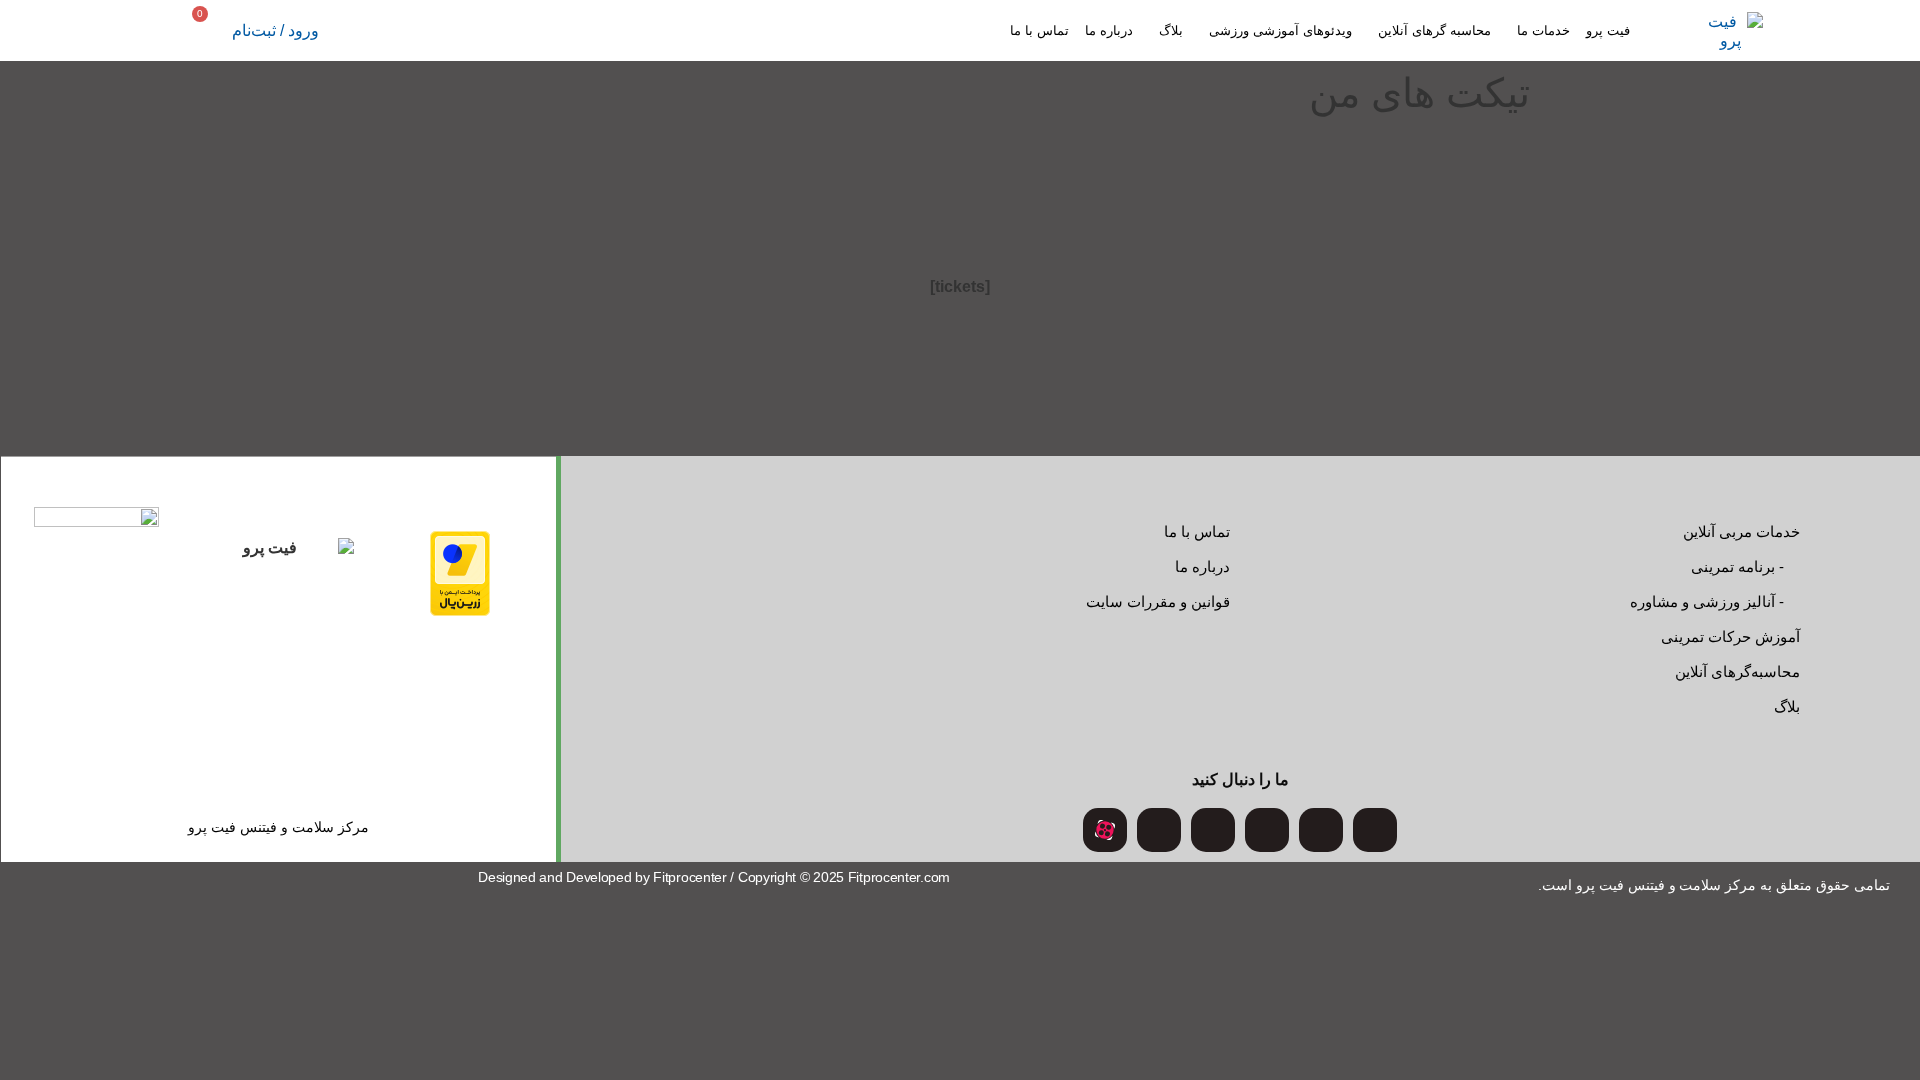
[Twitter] (1321, 830)
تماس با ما (1039, 30)
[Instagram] (1375, 830)
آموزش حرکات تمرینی (1730, 636)
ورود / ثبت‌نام (275, 30)
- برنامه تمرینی (1737, 566)
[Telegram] (1213, 830)
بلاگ (1171, 30)
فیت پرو (1608, 30)
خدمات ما (1543, 30)
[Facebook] (1267, 830)
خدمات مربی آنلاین (1741, 531)
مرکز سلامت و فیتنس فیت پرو (278, 827)
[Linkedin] (1159, 830)
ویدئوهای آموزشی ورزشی (1280, 30)
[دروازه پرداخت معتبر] (460, 610)
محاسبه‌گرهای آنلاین (1737, 671)
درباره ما (1109, 30)
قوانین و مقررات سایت (1158, 601)
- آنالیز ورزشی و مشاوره (1707, 601)
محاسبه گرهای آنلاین (1434, 30)
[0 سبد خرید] (214, 30)
